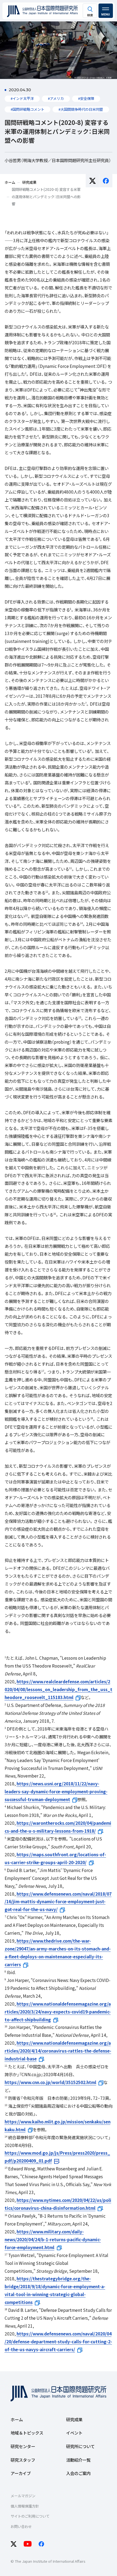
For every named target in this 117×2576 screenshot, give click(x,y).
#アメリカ (56, 98)
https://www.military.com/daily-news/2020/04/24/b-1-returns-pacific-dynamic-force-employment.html (53, 2239)
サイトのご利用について (30, 2516)
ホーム (17, 2419)
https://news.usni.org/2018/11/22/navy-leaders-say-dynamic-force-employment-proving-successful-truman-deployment (56, 1791)
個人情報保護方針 (25, 2506)
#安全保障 (86, 98)
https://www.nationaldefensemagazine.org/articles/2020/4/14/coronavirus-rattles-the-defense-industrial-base (58, 2051)
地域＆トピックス (27, 2433)
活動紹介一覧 (78, 2460)
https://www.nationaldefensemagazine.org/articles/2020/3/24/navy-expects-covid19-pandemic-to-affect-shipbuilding (58, 2012)
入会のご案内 (78, 2473)
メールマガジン (23, 2496)
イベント (74, 2433)
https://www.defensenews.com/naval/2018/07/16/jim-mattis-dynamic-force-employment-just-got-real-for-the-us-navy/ (58, 1902)
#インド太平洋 (22, 98)
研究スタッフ (23, 2460)
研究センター (23, 2446)
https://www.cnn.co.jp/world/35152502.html (50, 2082)
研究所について (80, 2446)
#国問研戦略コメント (27, 109)
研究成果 (74, 2419)
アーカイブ (21, 2473)
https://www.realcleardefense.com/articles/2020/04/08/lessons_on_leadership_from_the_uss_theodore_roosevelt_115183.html (59, 1689)
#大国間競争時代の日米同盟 (81, 109)
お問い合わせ (21, 2526)
